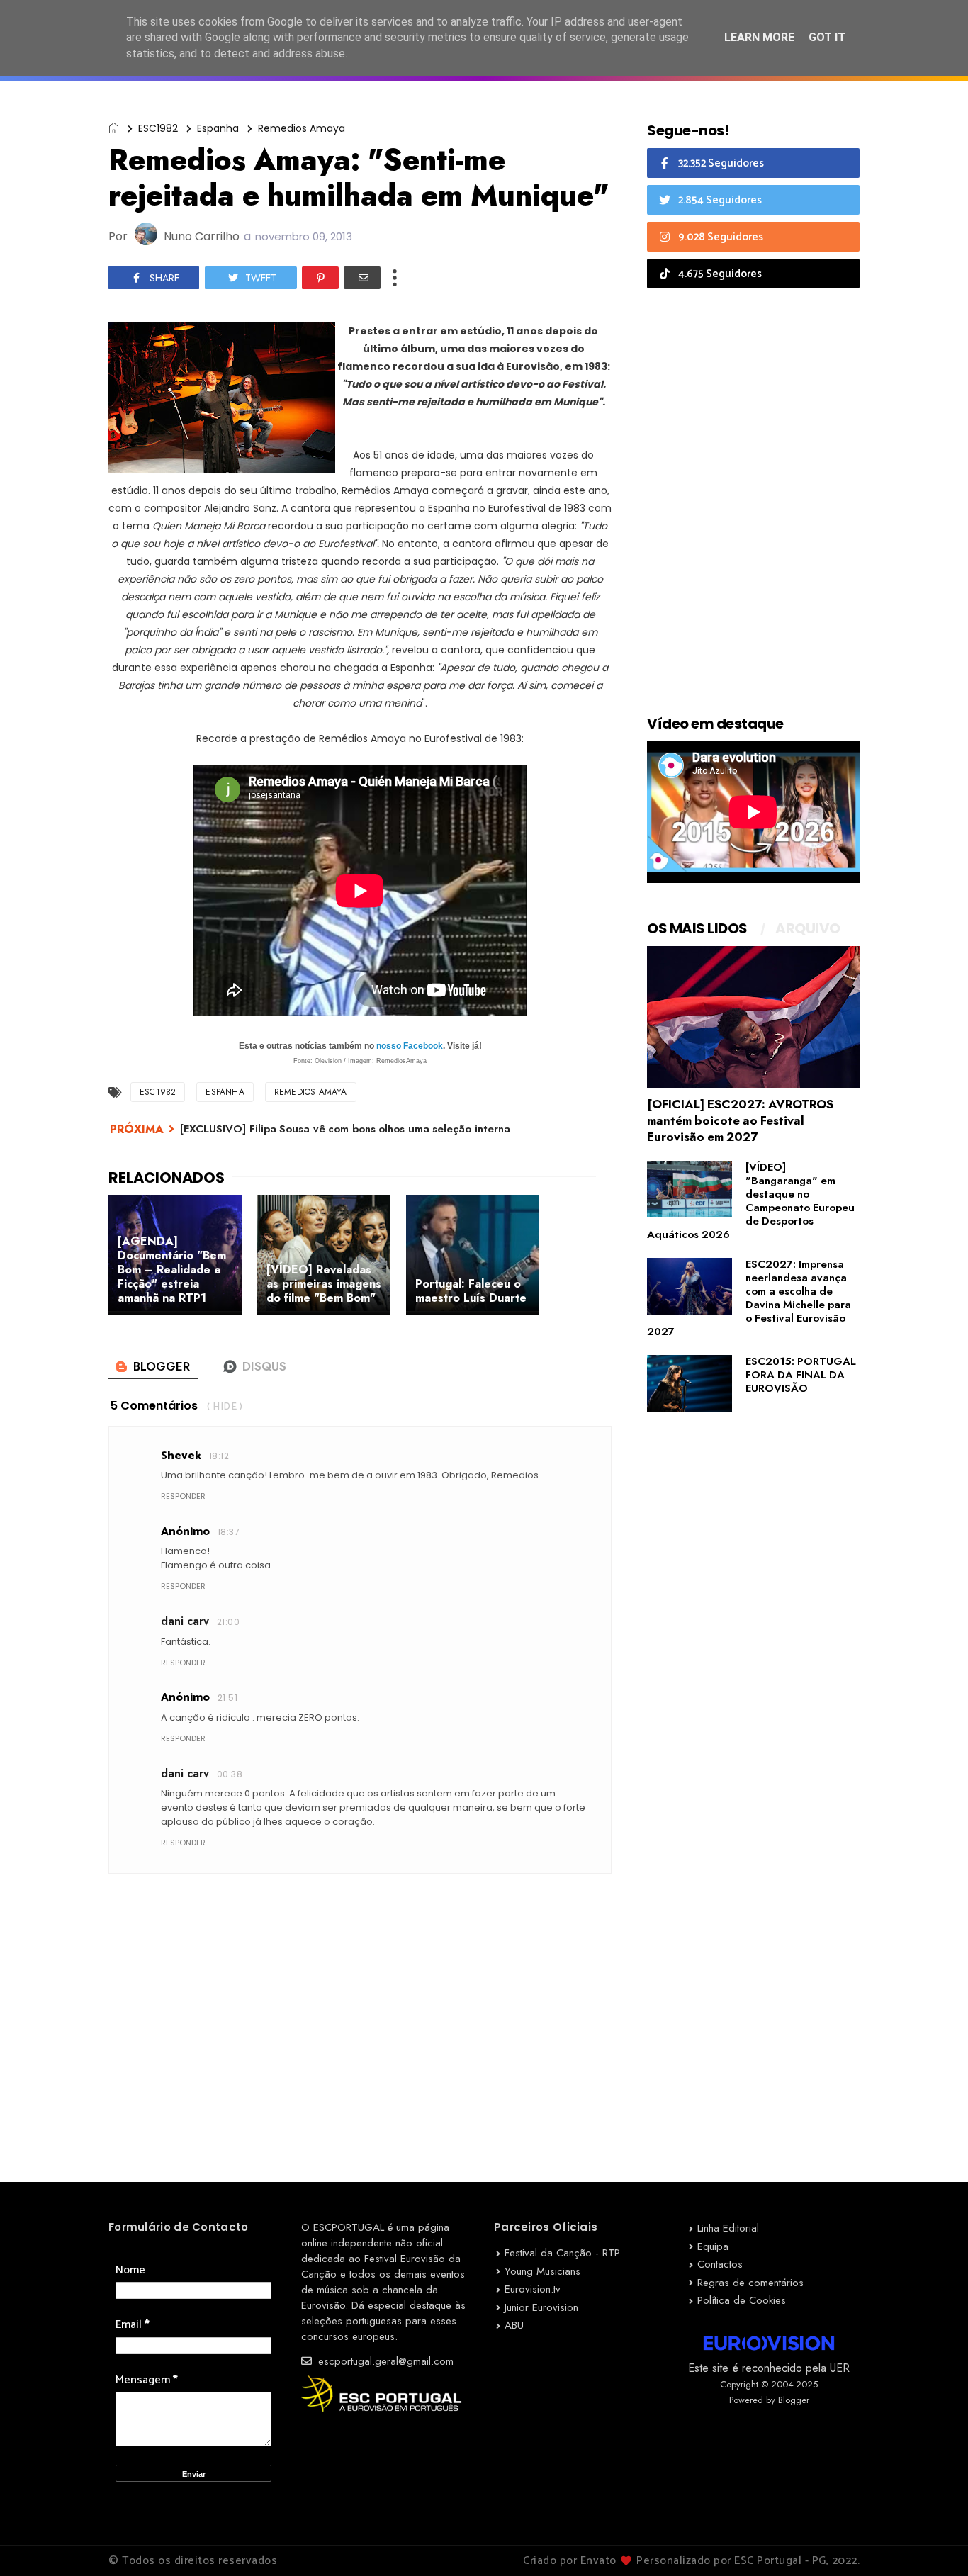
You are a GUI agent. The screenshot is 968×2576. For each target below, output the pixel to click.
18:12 (219, 1456)
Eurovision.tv (533, 2289)
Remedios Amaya (302, 128)
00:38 (230, 1774)
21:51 (227, 1698)
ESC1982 (158, 128)
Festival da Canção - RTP (562, 2253)
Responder (183, 1496)
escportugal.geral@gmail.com (384, 2361)
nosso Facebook (410, 1046)
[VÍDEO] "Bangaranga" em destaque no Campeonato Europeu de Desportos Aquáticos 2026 (751, 1201)
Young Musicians (542, 2271)
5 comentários (154, 1406)
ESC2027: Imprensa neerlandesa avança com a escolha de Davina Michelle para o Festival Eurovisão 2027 (749, 1298)
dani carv (185, 1621)
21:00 (228, 1622)
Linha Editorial (728, 2228)
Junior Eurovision (541, 2307)
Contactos (720, 2264)
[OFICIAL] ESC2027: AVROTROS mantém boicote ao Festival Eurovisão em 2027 (740, 1120)
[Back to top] (933, 2542)
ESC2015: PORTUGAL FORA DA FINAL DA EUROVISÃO (801, 1375)
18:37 (229, 1532)
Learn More (759, 37)
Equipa (713, 2246)
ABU (514, 2325)
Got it (827, 37)
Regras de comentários (750, 2283)
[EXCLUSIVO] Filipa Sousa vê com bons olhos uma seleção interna (345, 1129)
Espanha (218, 128)
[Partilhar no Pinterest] (320, 278)
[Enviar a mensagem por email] (362, 278)
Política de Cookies (742, 2300)
